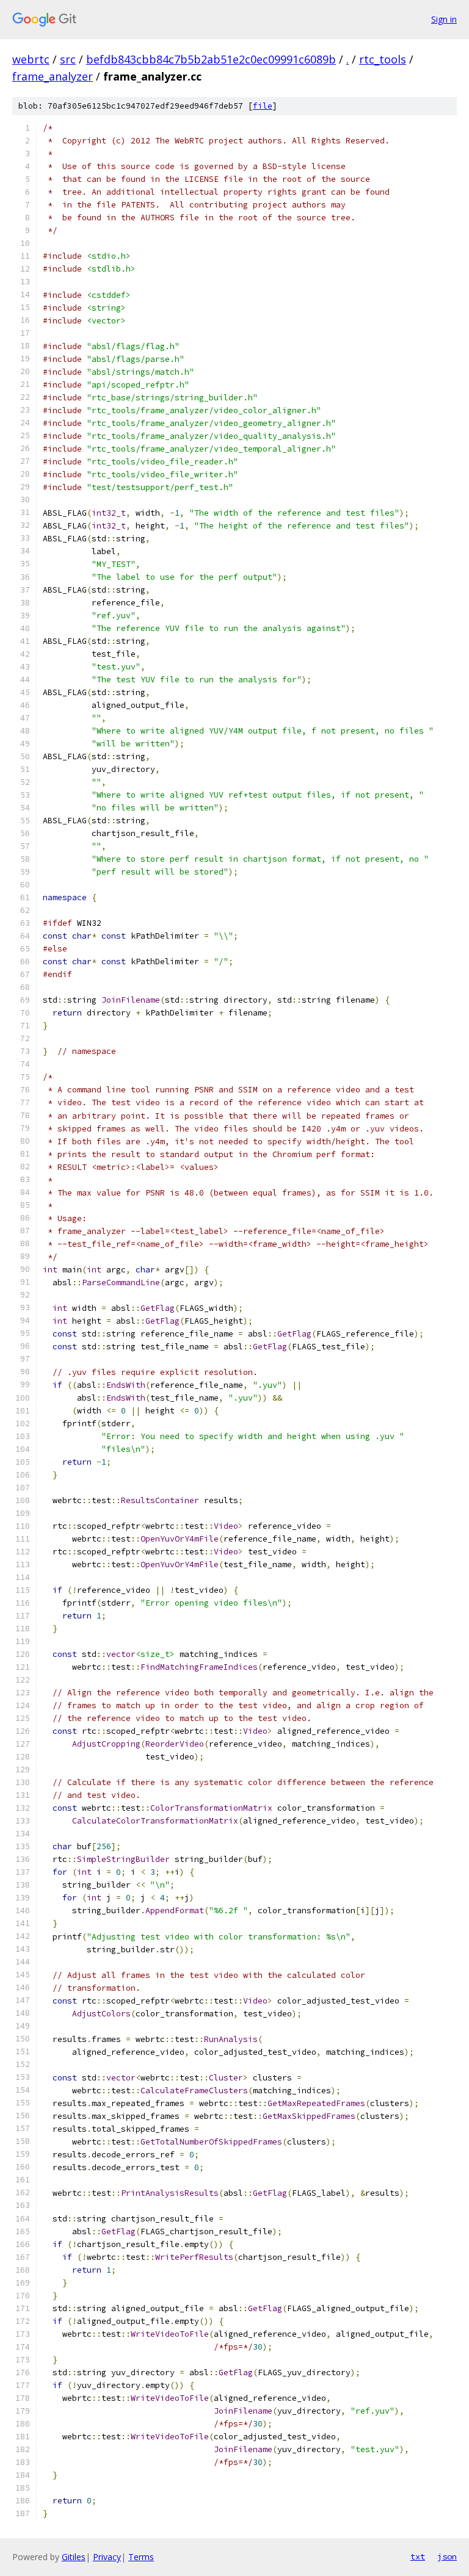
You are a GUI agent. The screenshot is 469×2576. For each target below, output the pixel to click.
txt (418, 2556)
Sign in (444, 19)
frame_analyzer (53, 76)
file (263, 106)
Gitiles (74, 2557)
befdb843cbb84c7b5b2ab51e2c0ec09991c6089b (211, 59)
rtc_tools (383, 59)
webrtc (31, 59)
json (447, 2556)
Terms (141, 2557)
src (68, 59)
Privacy (107, 2557)
